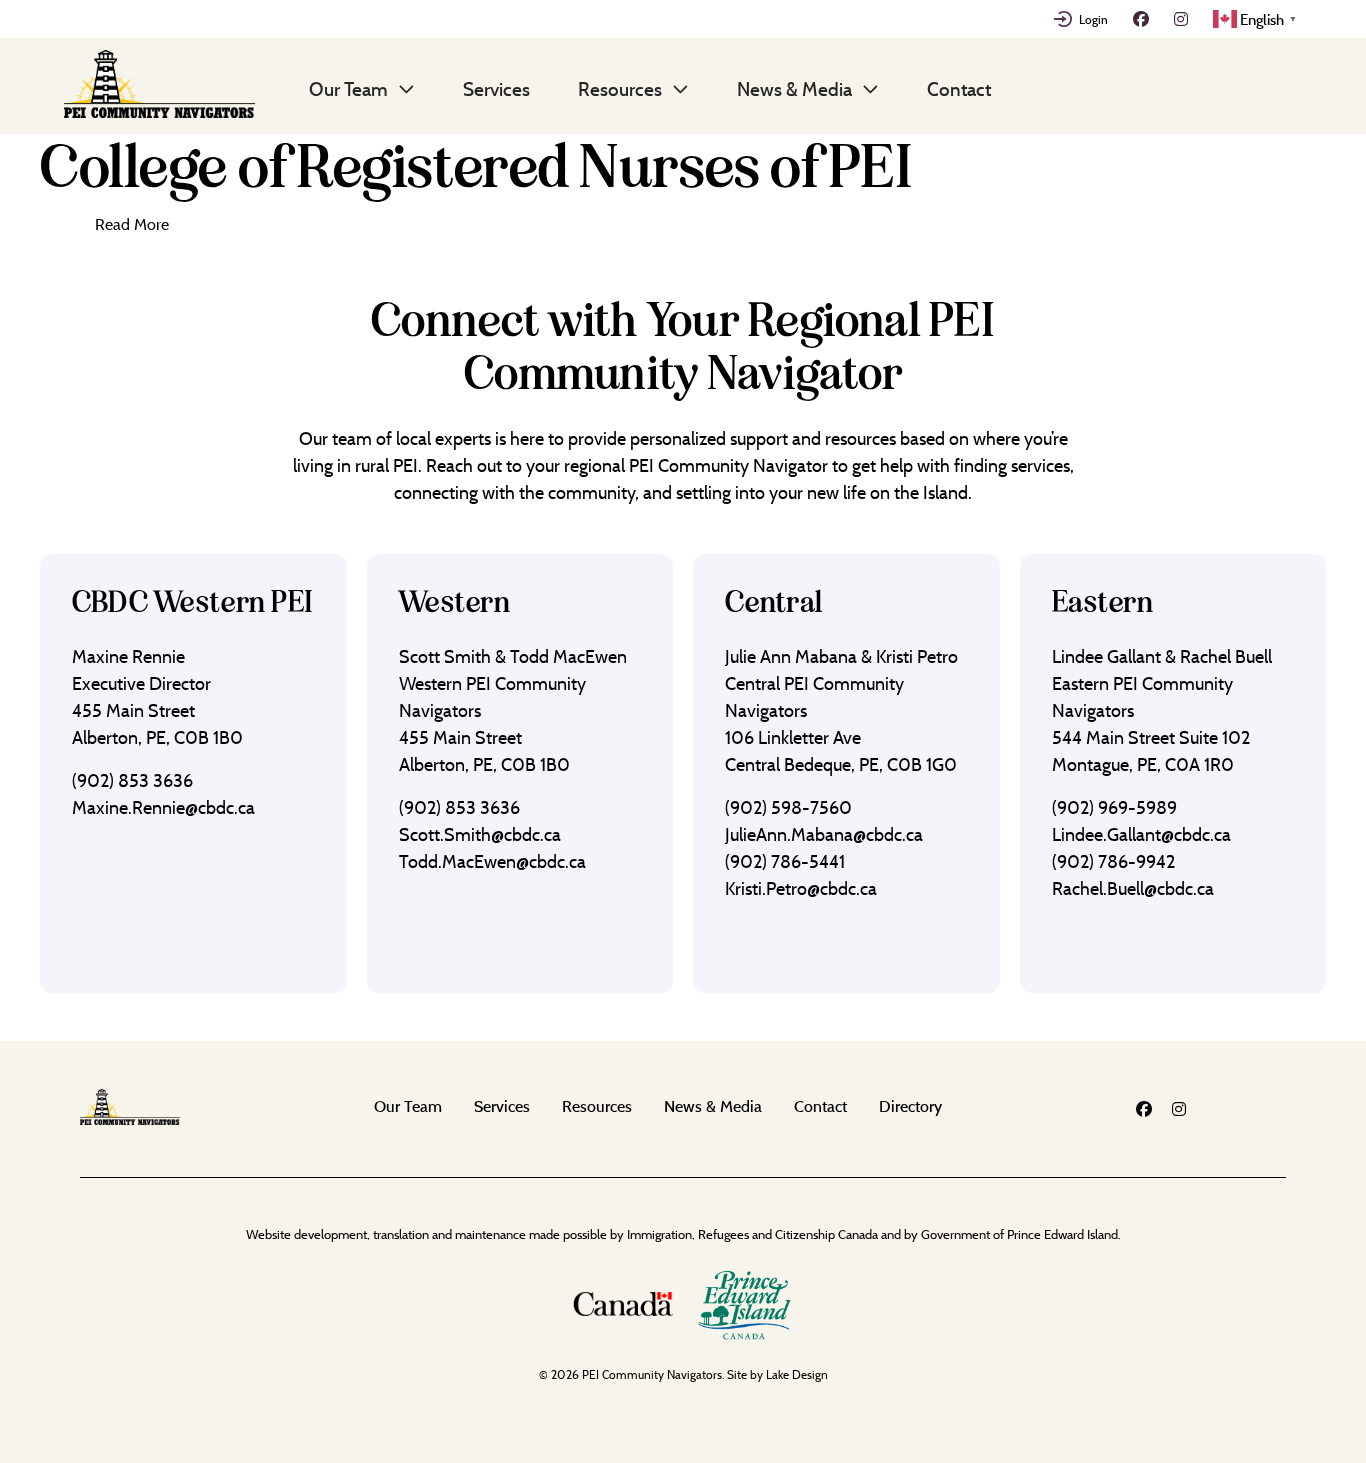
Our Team (348, 89)
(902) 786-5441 (785, 861)
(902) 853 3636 (132, 780)
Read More (132, 224)
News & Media (794, 89)
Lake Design (797, 1374)
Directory (910, 1106)
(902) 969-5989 (1114, 807)
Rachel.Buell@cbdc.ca (1133, 888)
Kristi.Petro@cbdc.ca (801, 888)
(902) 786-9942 (1113, 861)
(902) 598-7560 (788, 807)
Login (1093, 19)
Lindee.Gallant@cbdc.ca (1141, 834)
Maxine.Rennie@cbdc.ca (163, 807)
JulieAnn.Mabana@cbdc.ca (824, 834)
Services (496, 89)
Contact (959, 89)
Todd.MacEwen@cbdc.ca (492, 861)
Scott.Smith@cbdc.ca (480, 834)
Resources (620, 89)
